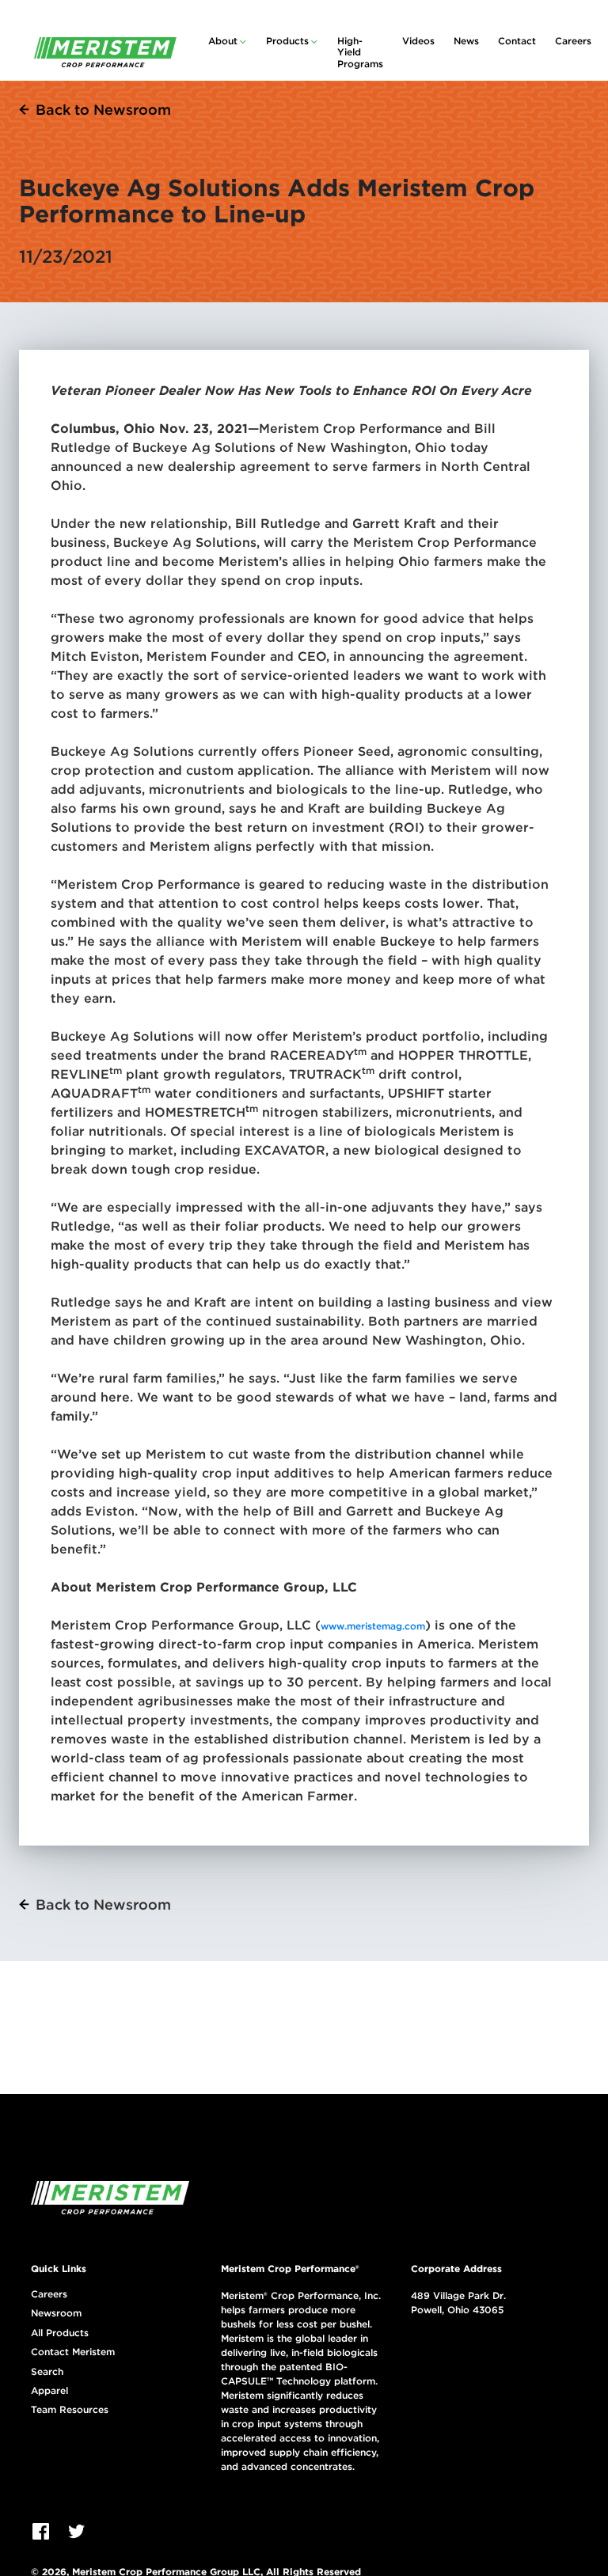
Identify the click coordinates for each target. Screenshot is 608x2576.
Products (287, 41)
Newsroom (56, 2313)
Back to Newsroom (103, 110)
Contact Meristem (73, 2352)
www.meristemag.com (373, 1626)
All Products (60, 2333)
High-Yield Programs (360, 52)
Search (47, 2372)
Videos (418, 41)
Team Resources (70, 2410)
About (223, 41)
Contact (517, 41)
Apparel (49, 2391)
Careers (573, 41)
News (466, 41)
